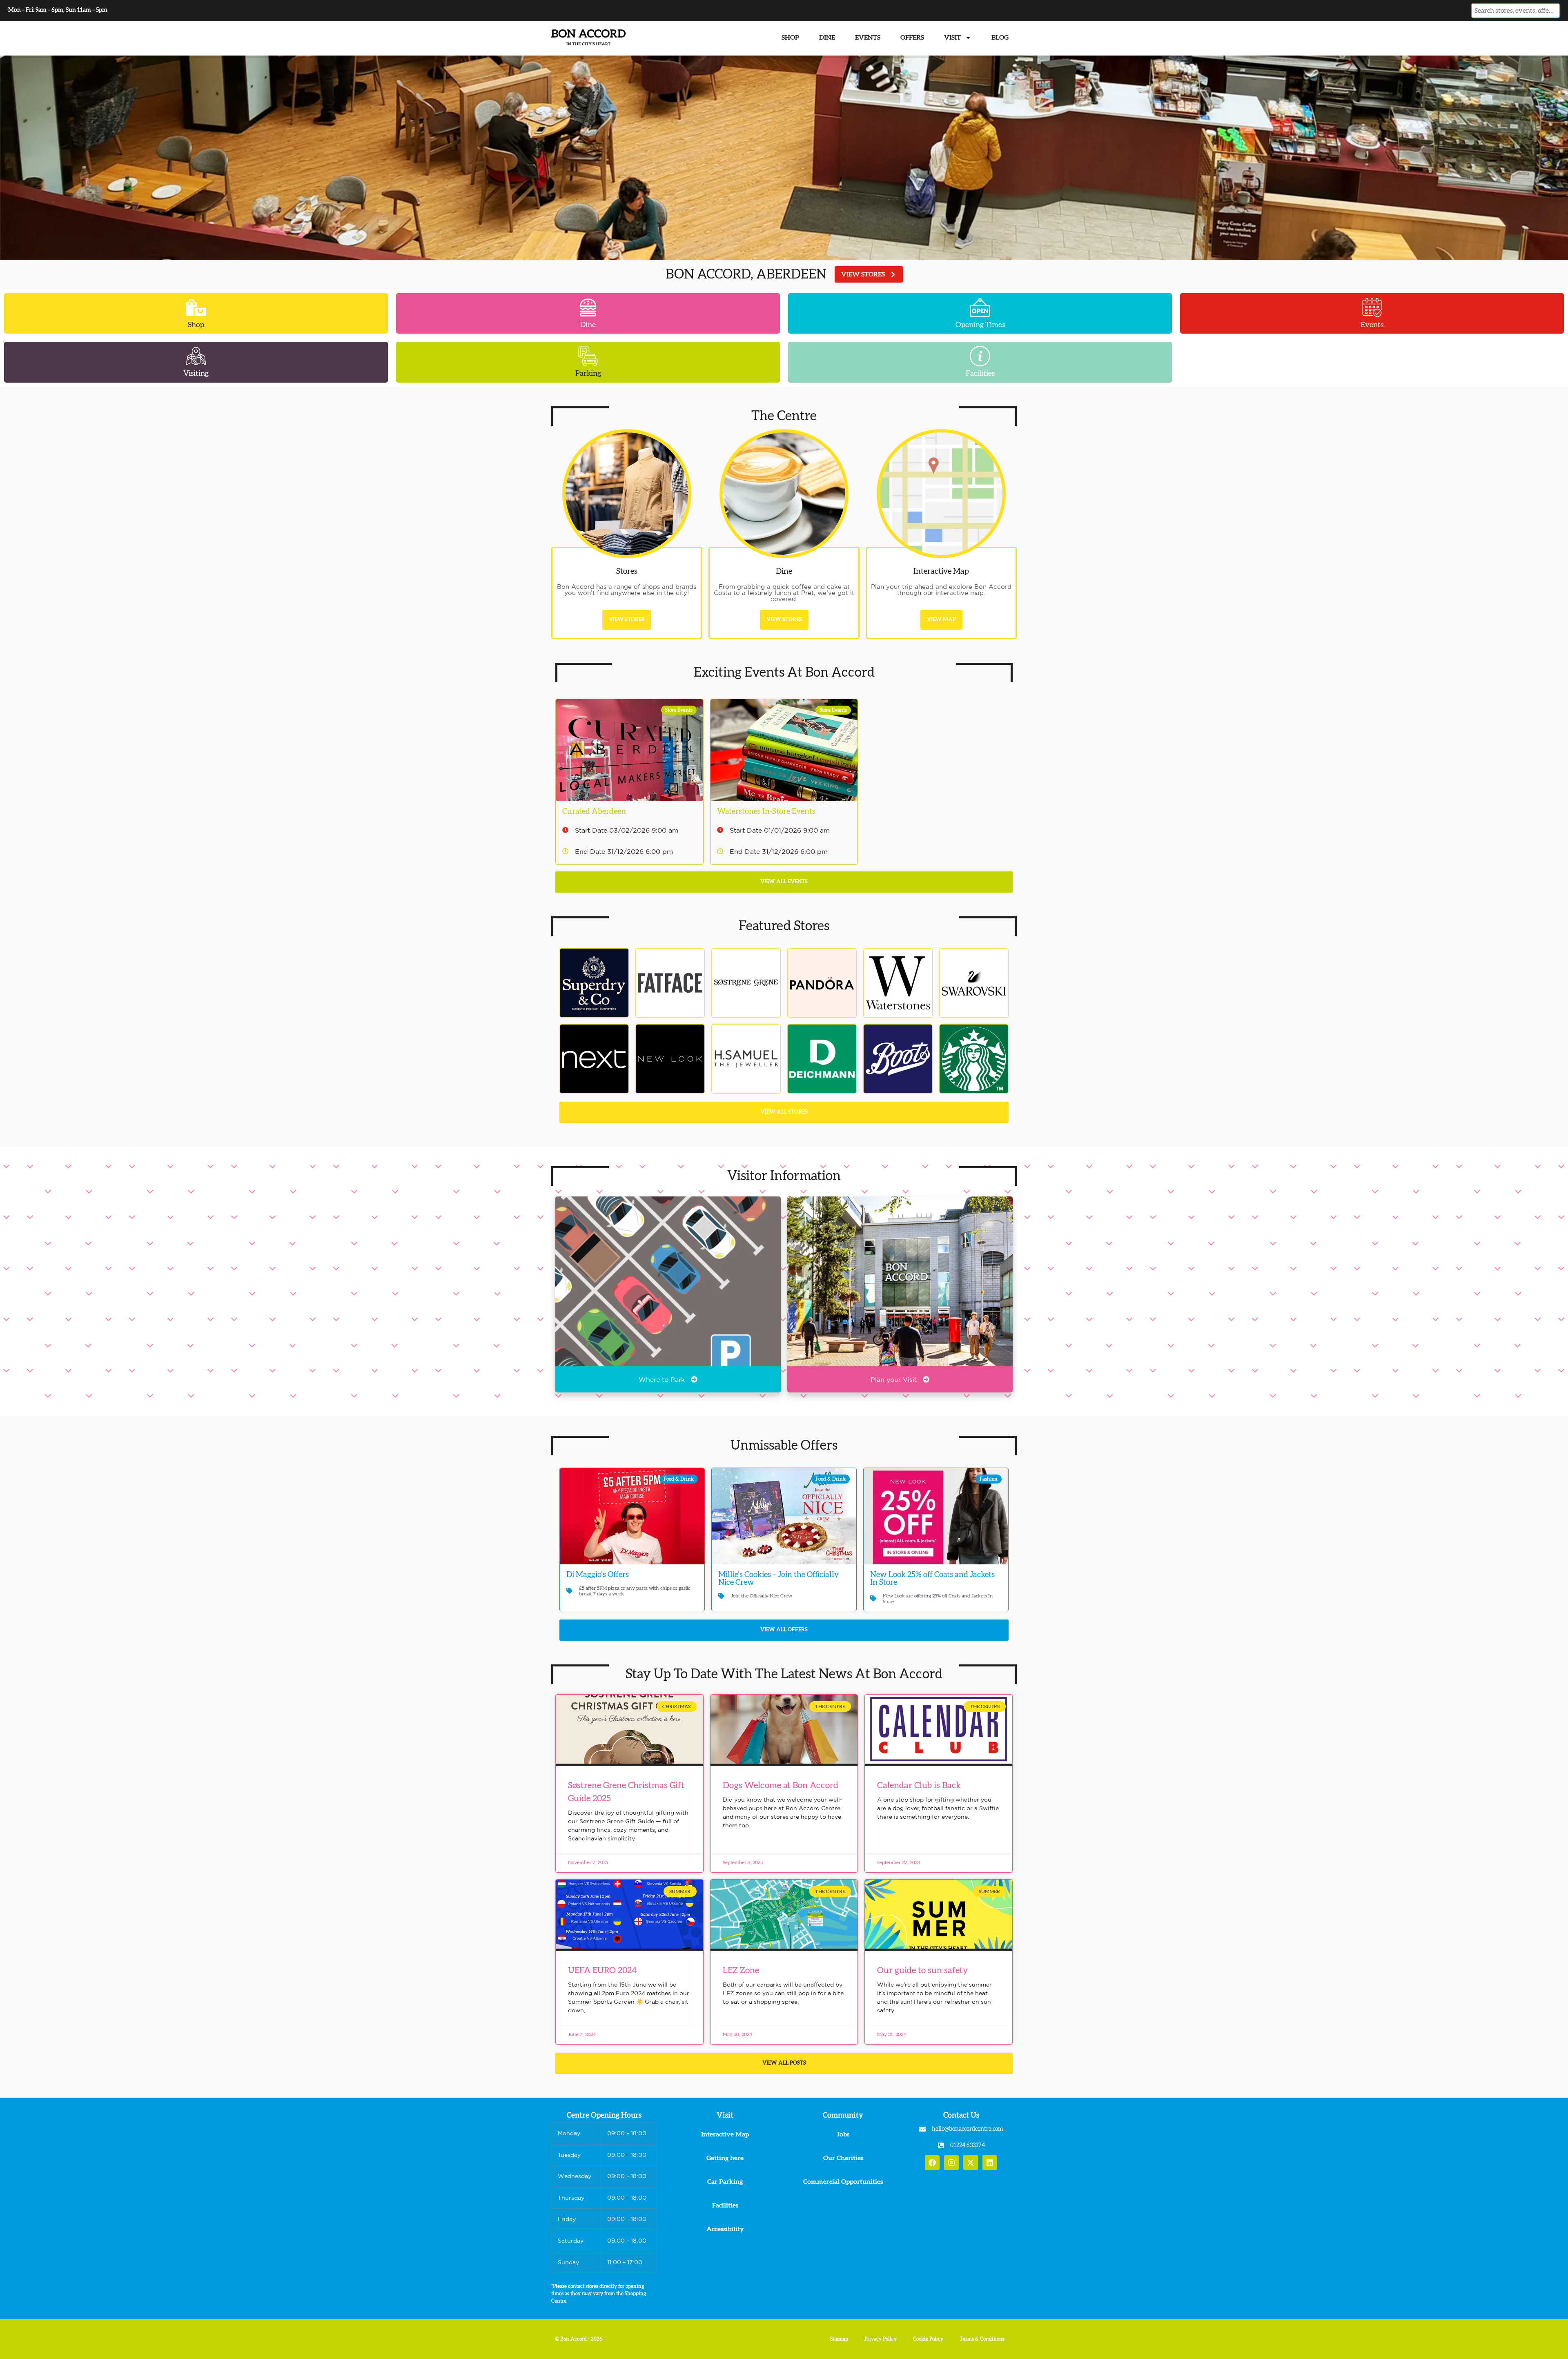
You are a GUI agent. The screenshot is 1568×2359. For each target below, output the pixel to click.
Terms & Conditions (982, 2339)
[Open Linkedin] (990, 2163)
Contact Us (961, 2116)
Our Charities (843, 2158)
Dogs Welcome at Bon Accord (781, 1785)
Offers (912, 38)
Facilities (725, 2205)
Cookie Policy (928, 2339)
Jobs (843, 2134)
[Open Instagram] (951, 2163)
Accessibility (725, 2229)
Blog (1000, 38)
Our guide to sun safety (923, 1970)
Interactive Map (725, 2134)
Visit (952, 38)
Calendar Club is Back (919, 1785)
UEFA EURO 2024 (602, 1970)
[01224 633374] (941, 2145)
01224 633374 (968, 2145)
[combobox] (1515, 11)
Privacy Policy (881, 2339)
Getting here (725, 2158)
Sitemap (839, 2339)
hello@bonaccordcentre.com (967, 2129)
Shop (790, 38)
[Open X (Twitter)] (971, 2163)
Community (843, 2116)
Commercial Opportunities (843, 2182)
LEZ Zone (741, 1970)
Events (868, 38)
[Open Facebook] (932, 2163)
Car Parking (725, 2182)
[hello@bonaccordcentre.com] (922, 2129)
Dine (827, 38)
